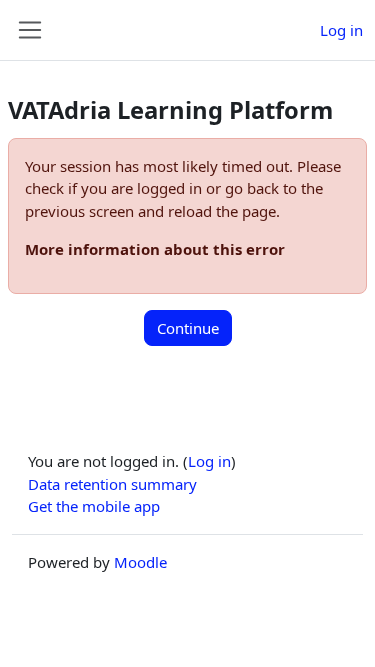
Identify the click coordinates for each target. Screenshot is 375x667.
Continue (188, 328)
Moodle (140, 562)
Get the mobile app (94, 506)
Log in (341, 30)
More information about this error (155, 249)
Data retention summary (112, 484)
